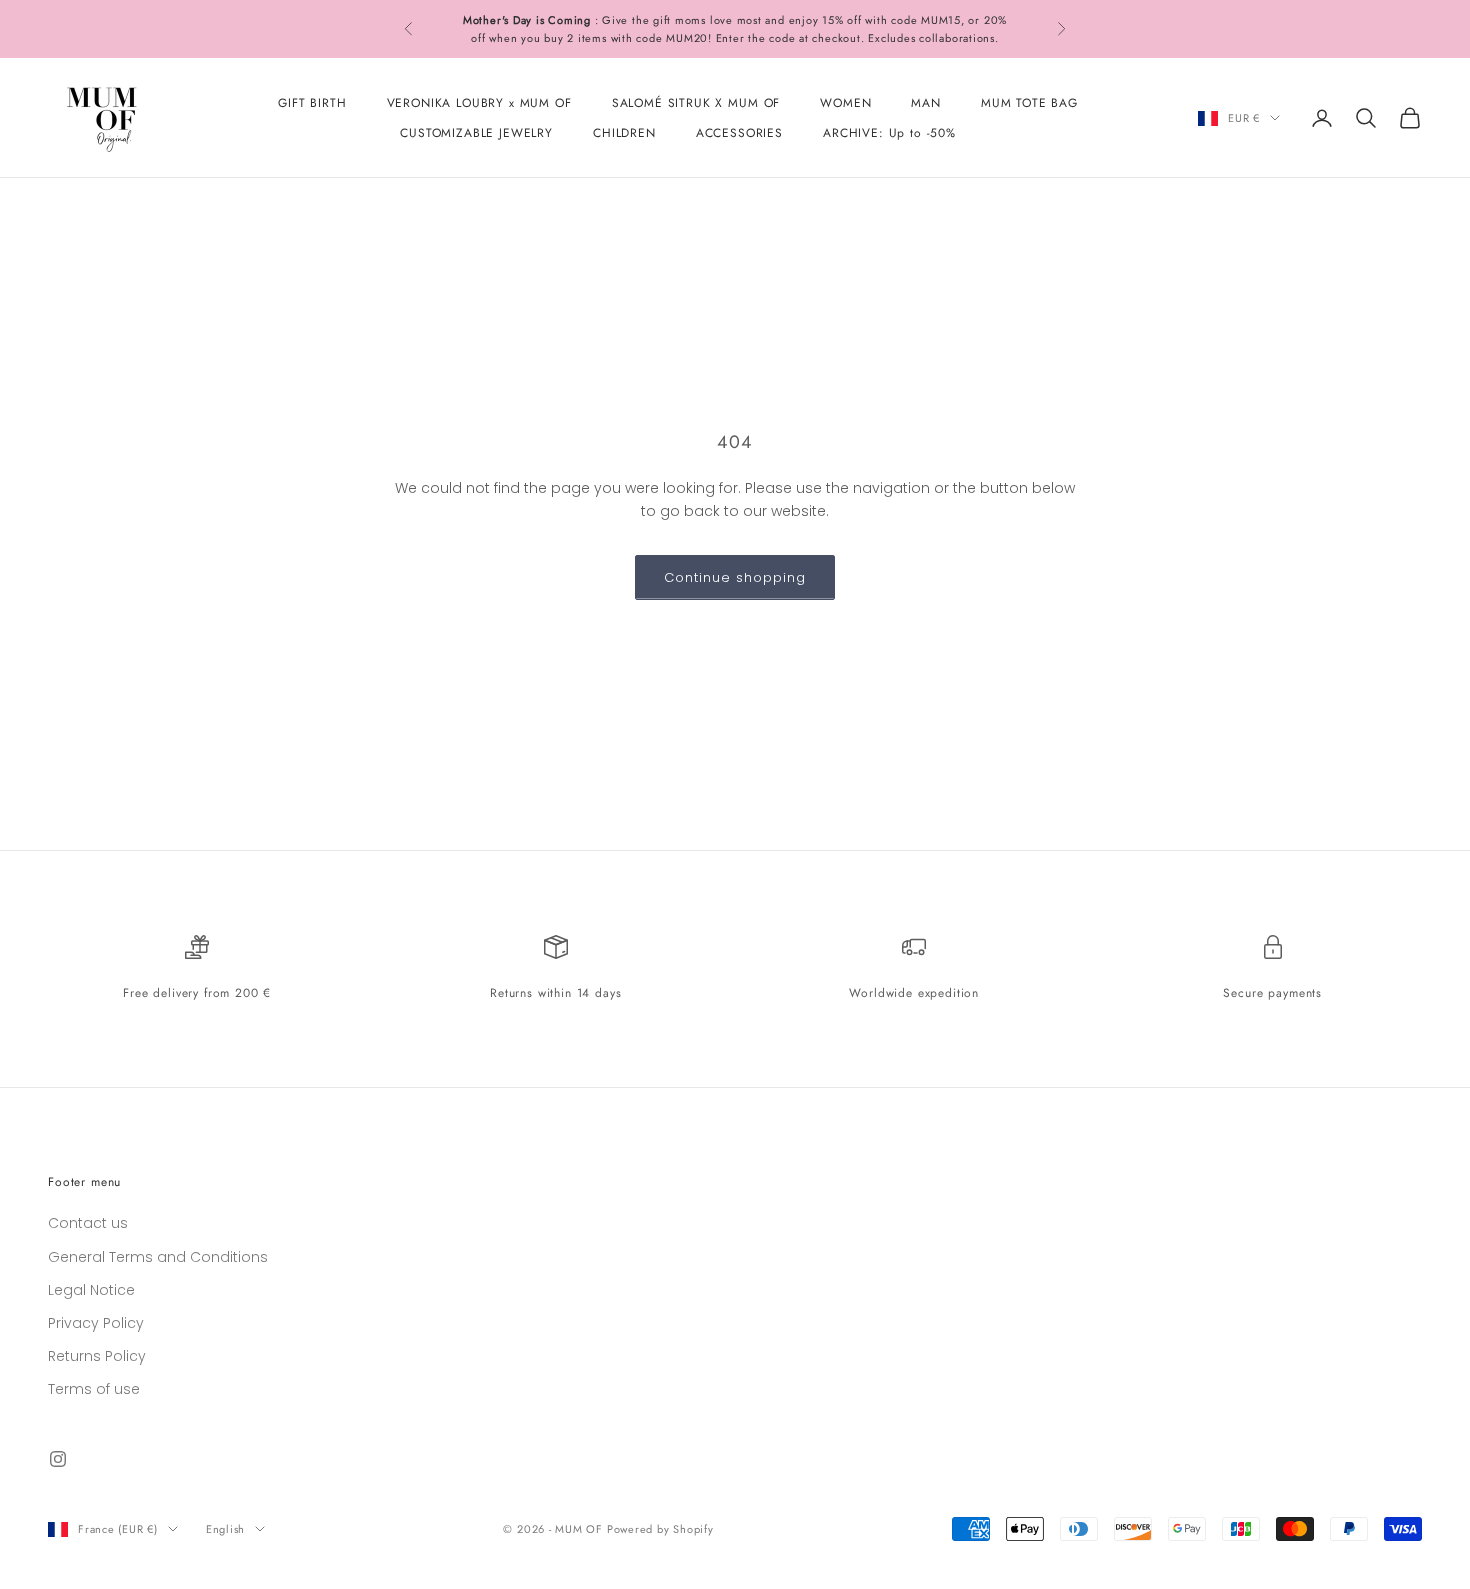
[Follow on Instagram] (58, 1459)
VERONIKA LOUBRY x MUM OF (479, 103)
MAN (926, 103)
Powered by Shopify (660, 1529)
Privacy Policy (96, 1323)
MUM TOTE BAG (1029, 103)
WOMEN (845, 103)
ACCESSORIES (739, 133)
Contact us (88, 1223)
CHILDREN (624, 133)
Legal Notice (91, 1290)
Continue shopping (735, 577)
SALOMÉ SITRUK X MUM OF (696, 103)
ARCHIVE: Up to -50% (889, 133)
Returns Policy (97, 1356)
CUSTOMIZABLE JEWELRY (476, 133)
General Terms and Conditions (158, 1257)
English (225, 1529)
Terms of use (94, 1389)
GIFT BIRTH (312, 103)
